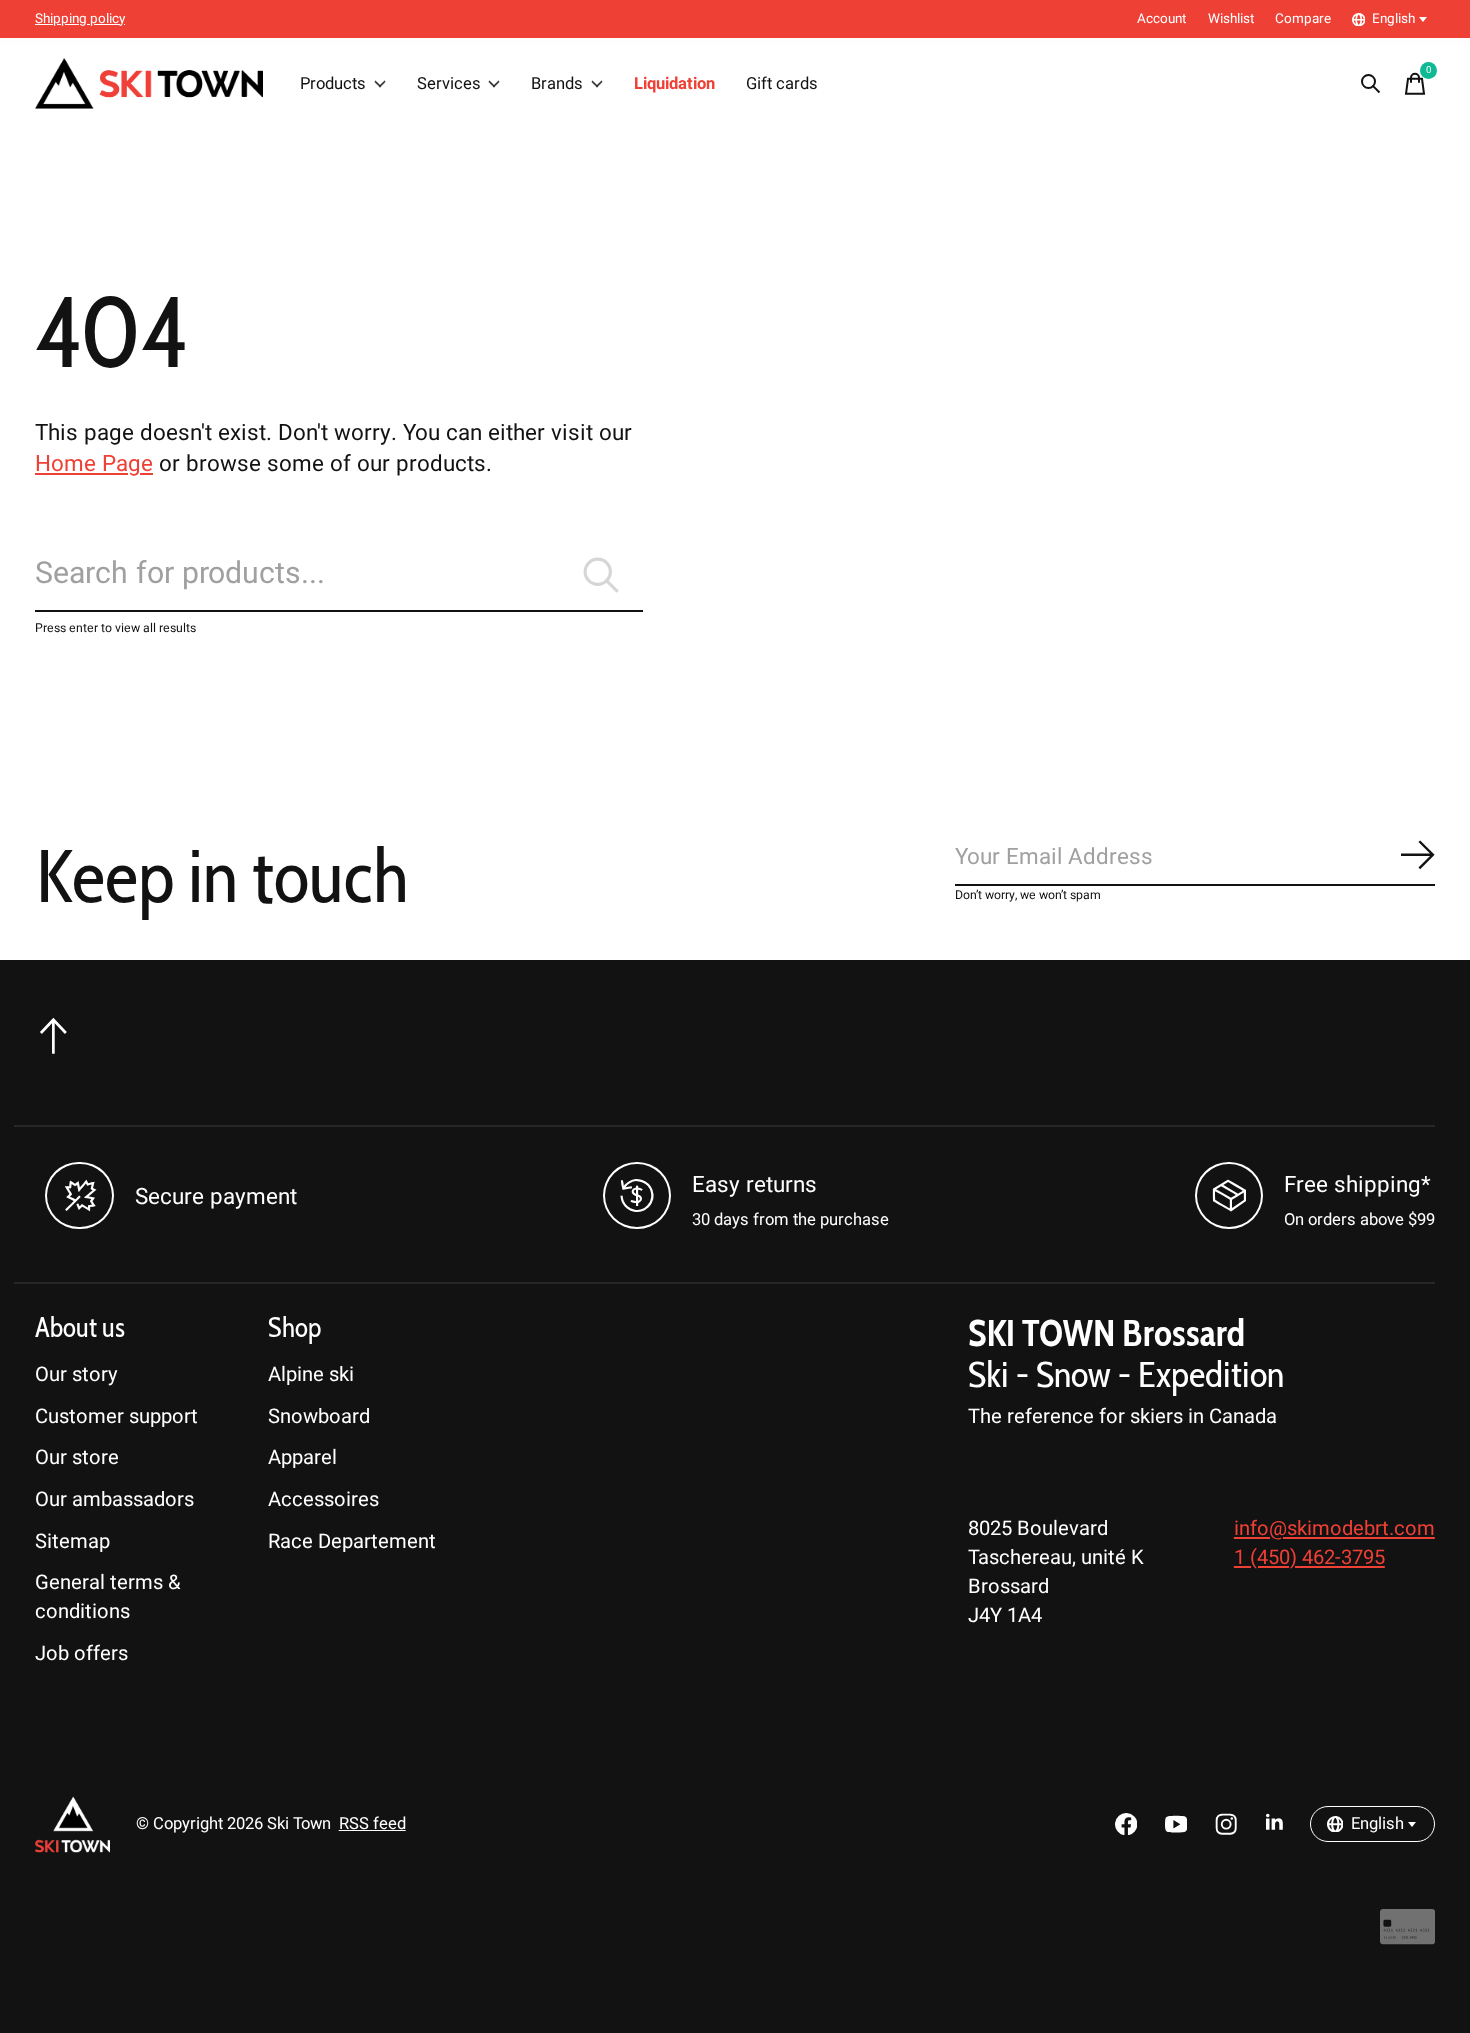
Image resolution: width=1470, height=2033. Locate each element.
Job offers (81, 1653)
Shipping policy (80, 19)
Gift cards (782, 84)
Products (333, 84)
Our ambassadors (114, 1499)
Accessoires (323, 1499)
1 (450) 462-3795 (1309, 1557)
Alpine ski (311, 1374)
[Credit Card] (1407, 1936)
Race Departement (352, 1541)
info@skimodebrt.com (1334, 1528)
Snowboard (319, 1416)
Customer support (116, 1416)
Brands (557, 84)
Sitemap (72, 1541)
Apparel (302, 1457)
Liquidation (674, 84)
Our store (77, 1457)
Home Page (94, 464)
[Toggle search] (1371, 84)
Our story (76, 1374)
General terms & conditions (108, 1597)
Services (449, 84)
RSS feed (372, 1824)
